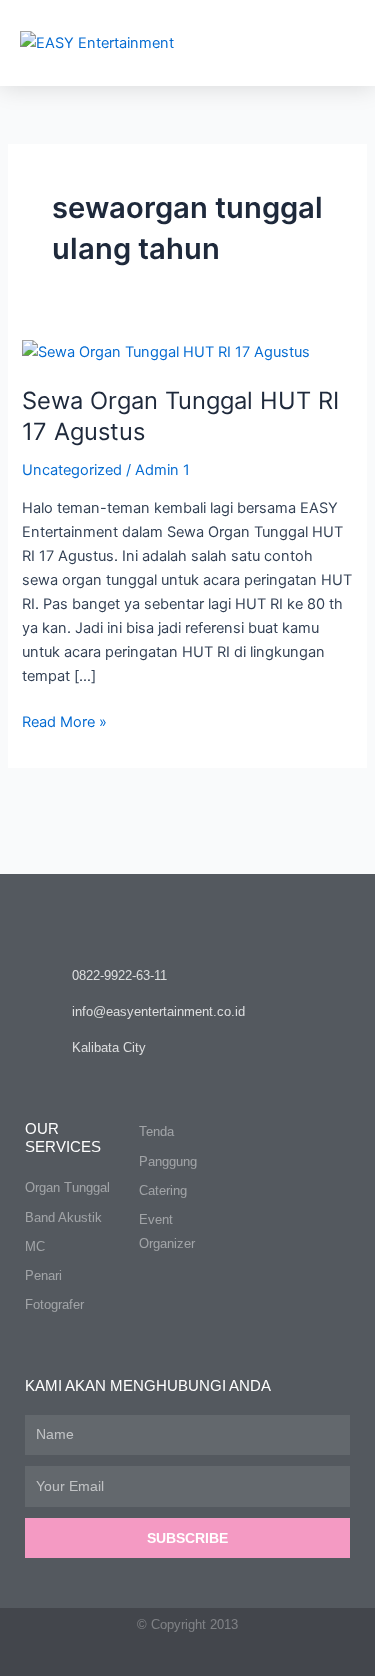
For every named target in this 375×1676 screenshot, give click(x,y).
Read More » (64, 720)
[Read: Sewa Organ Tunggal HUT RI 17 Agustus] (166, 351)
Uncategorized (72, 470)
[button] (336, 42)
